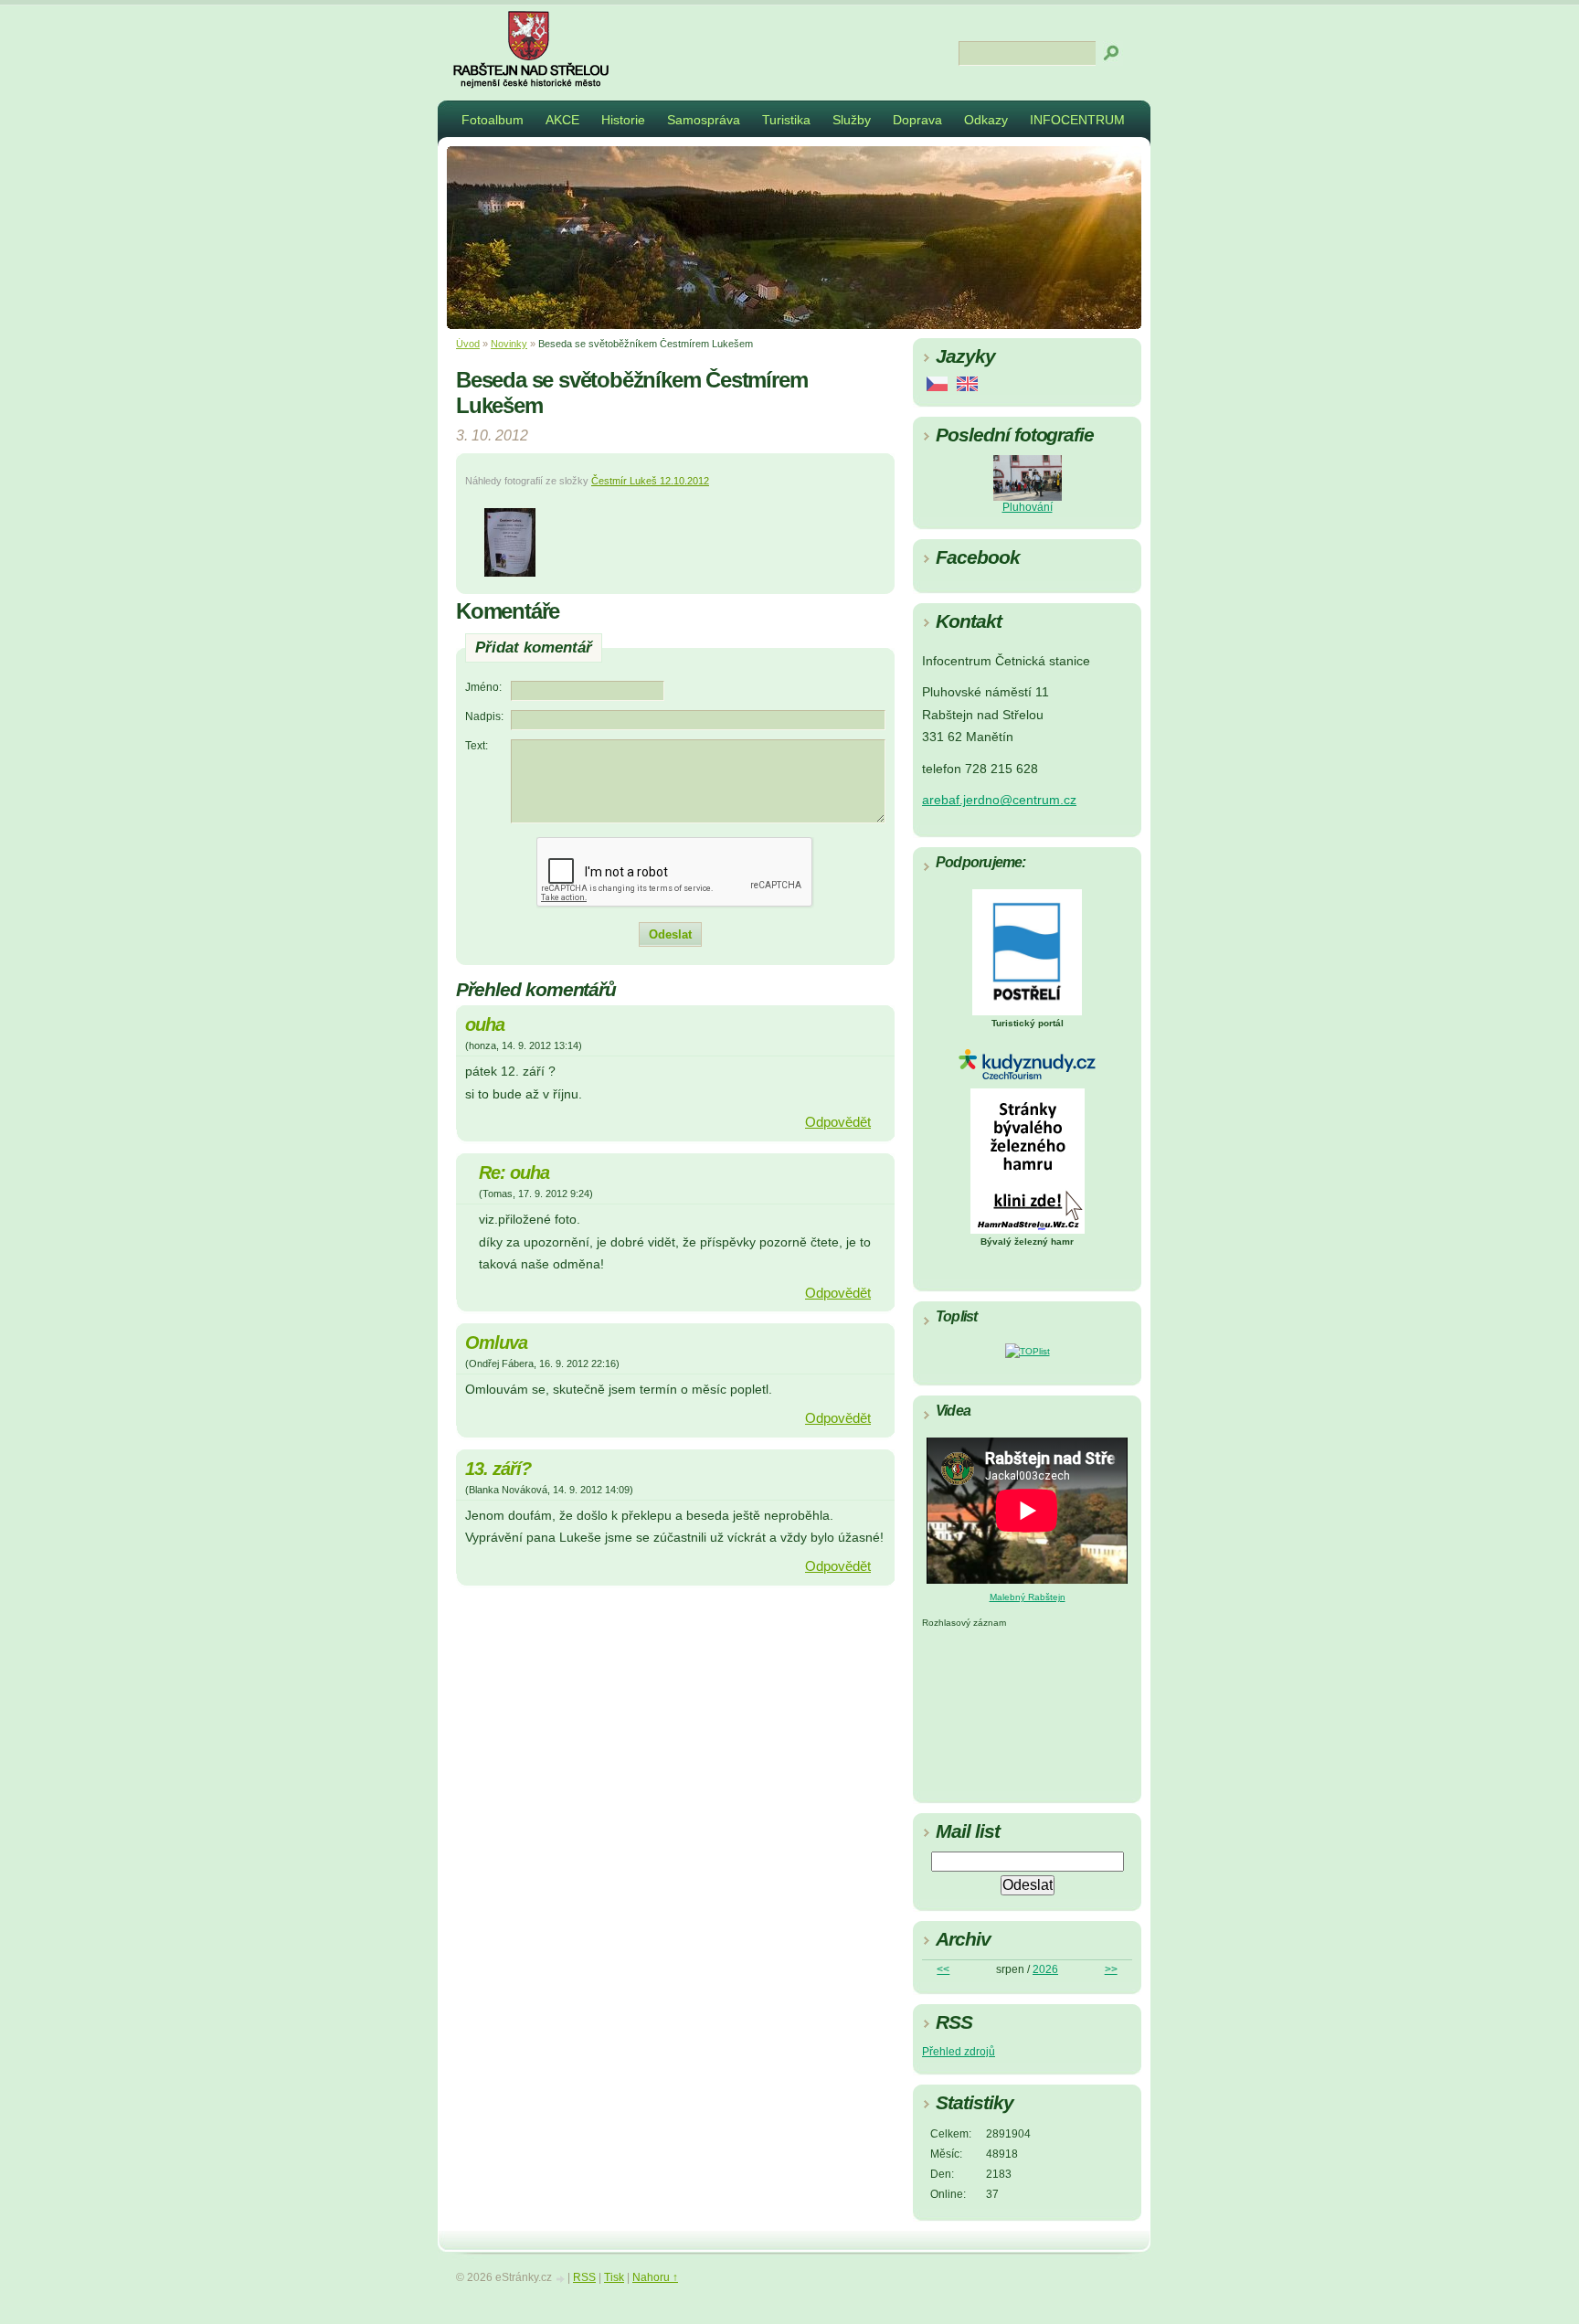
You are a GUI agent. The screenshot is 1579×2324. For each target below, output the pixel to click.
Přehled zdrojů (959, 2052)
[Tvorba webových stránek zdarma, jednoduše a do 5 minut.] (561, 2279)
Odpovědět (838, 1122)
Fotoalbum (493, 120)
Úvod (468, 344)
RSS (584, 2277)
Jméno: (483, 687)
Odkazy (986, 120)
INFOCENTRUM (1077, 120)
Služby (852, 120)
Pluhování (1028, 507)
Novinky (509, 344)
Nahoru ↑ (655, 2277)
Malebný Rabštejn (1028, 1597)
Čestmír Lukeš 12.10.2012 (650, 481)
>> (1111, 1969)
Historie (623, 120)
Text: (477, 746)
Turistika (786, 120)
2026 (1045, 1969)
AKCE (562, 120)
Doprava (917, 120)
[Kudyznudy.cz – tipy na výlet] (1027, 1076)
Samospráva (704, 120)
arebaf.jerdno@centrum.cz (999, 800)
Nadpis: (484, 716)
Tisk (614, 2277)
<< (943, 1969)
